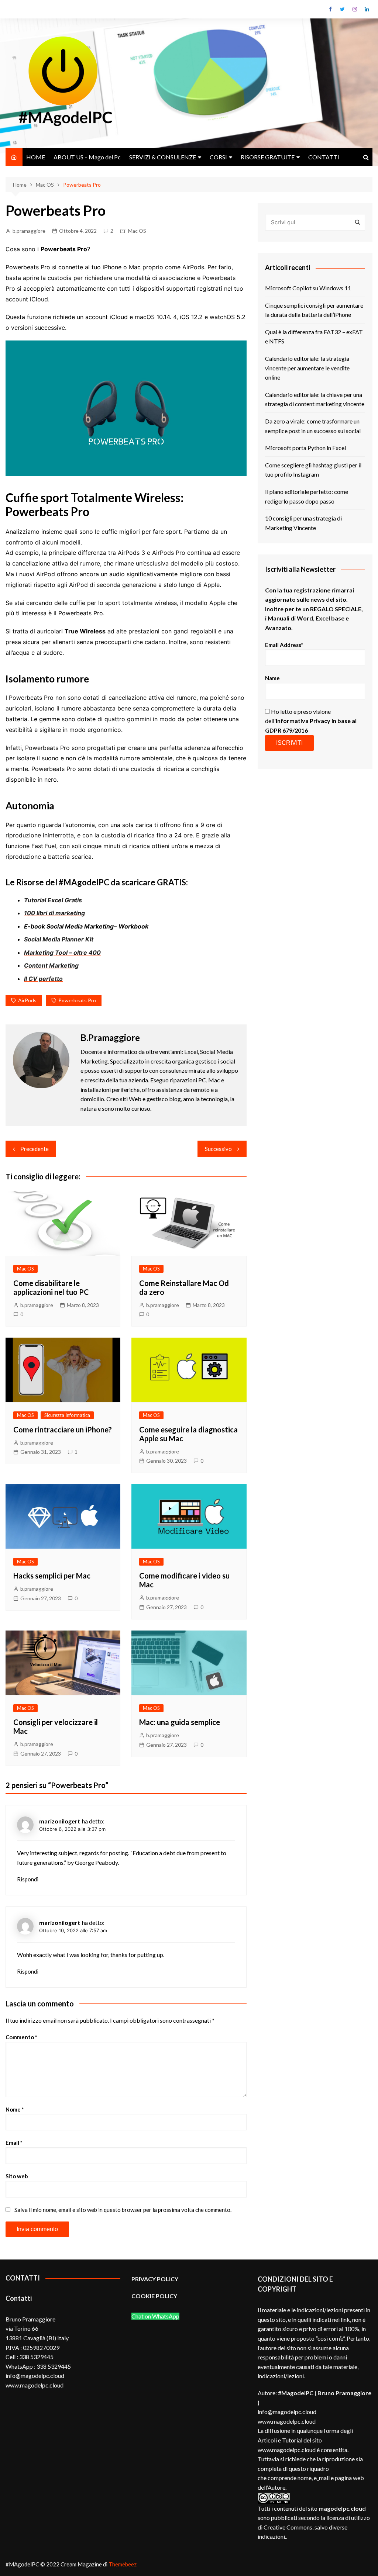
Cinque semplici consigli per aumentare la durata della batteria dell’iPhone (314, 310)
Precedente (35, 1149)
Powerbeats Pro (77, 1000)
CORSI (218, 157)
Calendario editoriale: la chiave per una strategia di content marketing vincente (315, 399)
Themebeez (123, 2564)
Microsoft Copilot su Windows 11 (308, 288)
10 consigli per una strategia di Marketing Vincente (303, 523)
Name (272, 678)
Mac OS (137, 231)
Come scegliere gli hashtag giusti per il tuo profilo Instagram (313, 470)
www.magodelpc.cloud (287, 2421)
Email (14, 2143)
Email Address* (284, 645)
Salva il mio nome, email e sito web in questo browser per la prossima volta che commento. (123, 2210)
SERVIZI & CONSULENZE (163, 157)
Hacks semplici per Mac (52, 1576)
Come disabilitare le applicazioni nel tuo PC (51, 1287)
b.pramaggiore (29, 231)
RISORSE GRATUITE (268, 157)
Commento (21, 2037)
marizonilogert (60, 1821)
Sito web (17, 2176)
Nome (15, 2109)
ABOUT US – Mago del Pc (87, 157)
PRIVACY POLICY (155, 2279)
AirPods (27, 1000)
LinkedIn (367, 9)
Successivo (218, 1149)
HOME (36, 157)
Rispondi (28, 1879)
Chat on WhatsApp (155, 2316)
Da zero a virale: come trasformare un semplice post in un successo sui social (313, 426)
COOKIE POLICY (155, 2296)
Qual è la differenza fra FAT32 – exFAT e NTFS (314, 337)
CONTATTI (324, 157)
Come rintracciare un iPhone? (63, 1429)
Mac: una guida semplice (180, 1722)
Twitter (343, 9)
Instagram (355, 9)
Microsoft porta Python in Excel (305, 448)
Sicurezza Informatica (67, 1415)
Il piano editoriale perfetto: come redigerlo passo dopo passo (307, 496)
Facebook (330, 9)
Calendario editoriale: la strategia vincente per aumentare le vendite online (307, 368)
